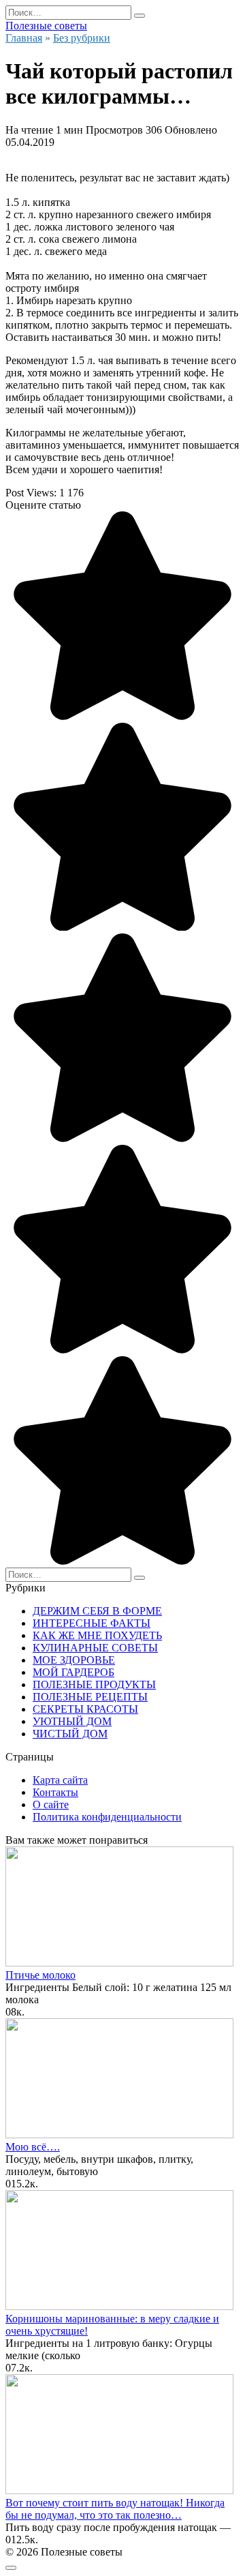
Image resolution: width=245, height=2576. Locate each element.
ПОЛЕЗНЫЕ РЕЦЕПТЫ (90, 1697)
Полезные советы (46, 26)
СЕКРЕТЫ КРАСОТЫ (85, 1709)
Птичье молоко (40, 1975)
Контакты (55, 1792)
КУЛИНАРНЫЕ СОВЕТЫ (95, 1648)
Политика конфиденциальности (107, 1817)
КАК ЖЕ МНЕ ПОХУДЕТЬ (97, 1635)
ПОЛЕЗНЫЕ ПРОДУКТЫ (94, 1684)
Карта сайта (60, 1780)
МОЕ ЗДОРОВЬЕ (74, 1660)
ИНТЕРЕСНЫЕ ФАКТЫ (92, 1623)
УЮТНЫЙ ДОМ (72, 1721)
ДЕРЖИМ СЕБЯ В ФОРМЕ (97, 1611)
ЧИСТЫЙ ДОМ (70, 1734)
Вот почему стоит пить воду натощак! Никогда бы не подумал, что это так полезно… (115, 2509)
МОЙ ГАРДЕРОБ (73, 1672)
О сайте (51, 1804)
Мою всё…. (33, 2147)
